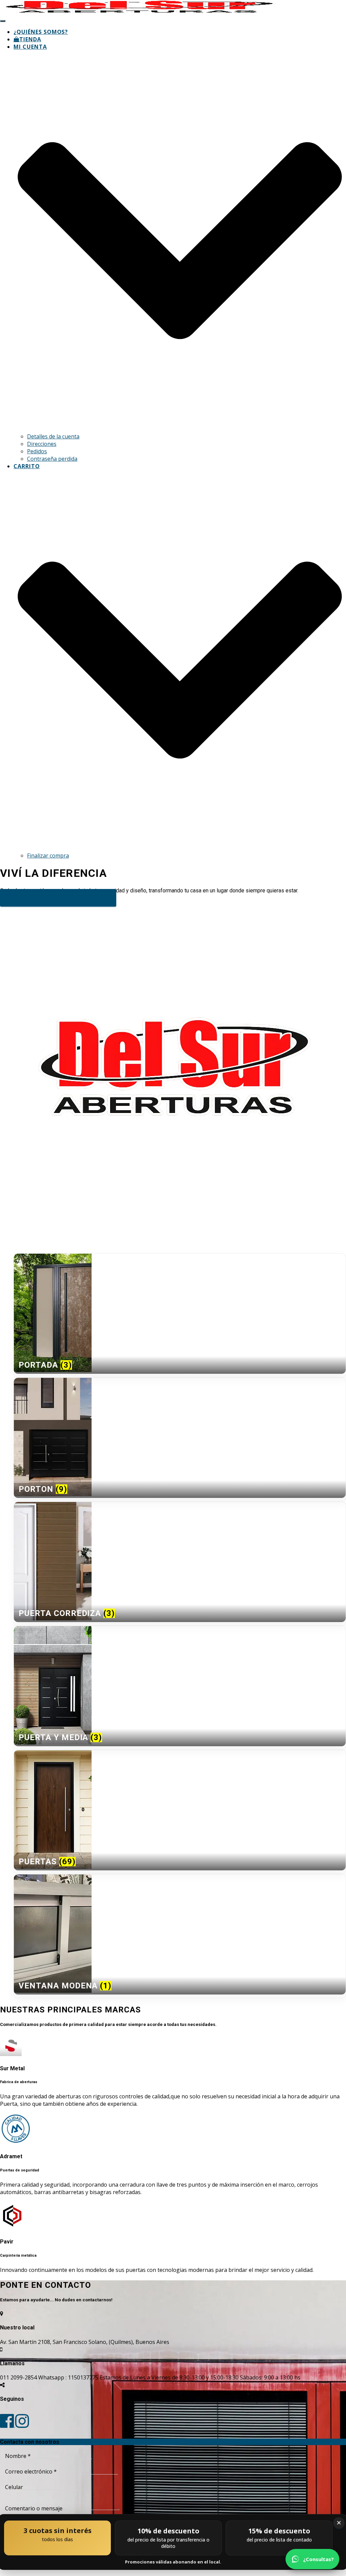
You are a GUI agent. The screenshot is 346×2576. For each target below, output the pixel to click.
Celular (14, 2487)
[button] (180, 429)
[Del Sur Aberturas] (140, 12)
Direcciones (42, 444)
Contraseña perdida (52, 459)
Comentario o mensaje (34, 2508)
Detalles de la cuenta (53, 436)
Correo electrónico (31, 2471)
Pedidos (37, 451)
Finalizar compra (48, 856)
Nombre (18, 2456)
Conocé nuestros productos (58, 898)
